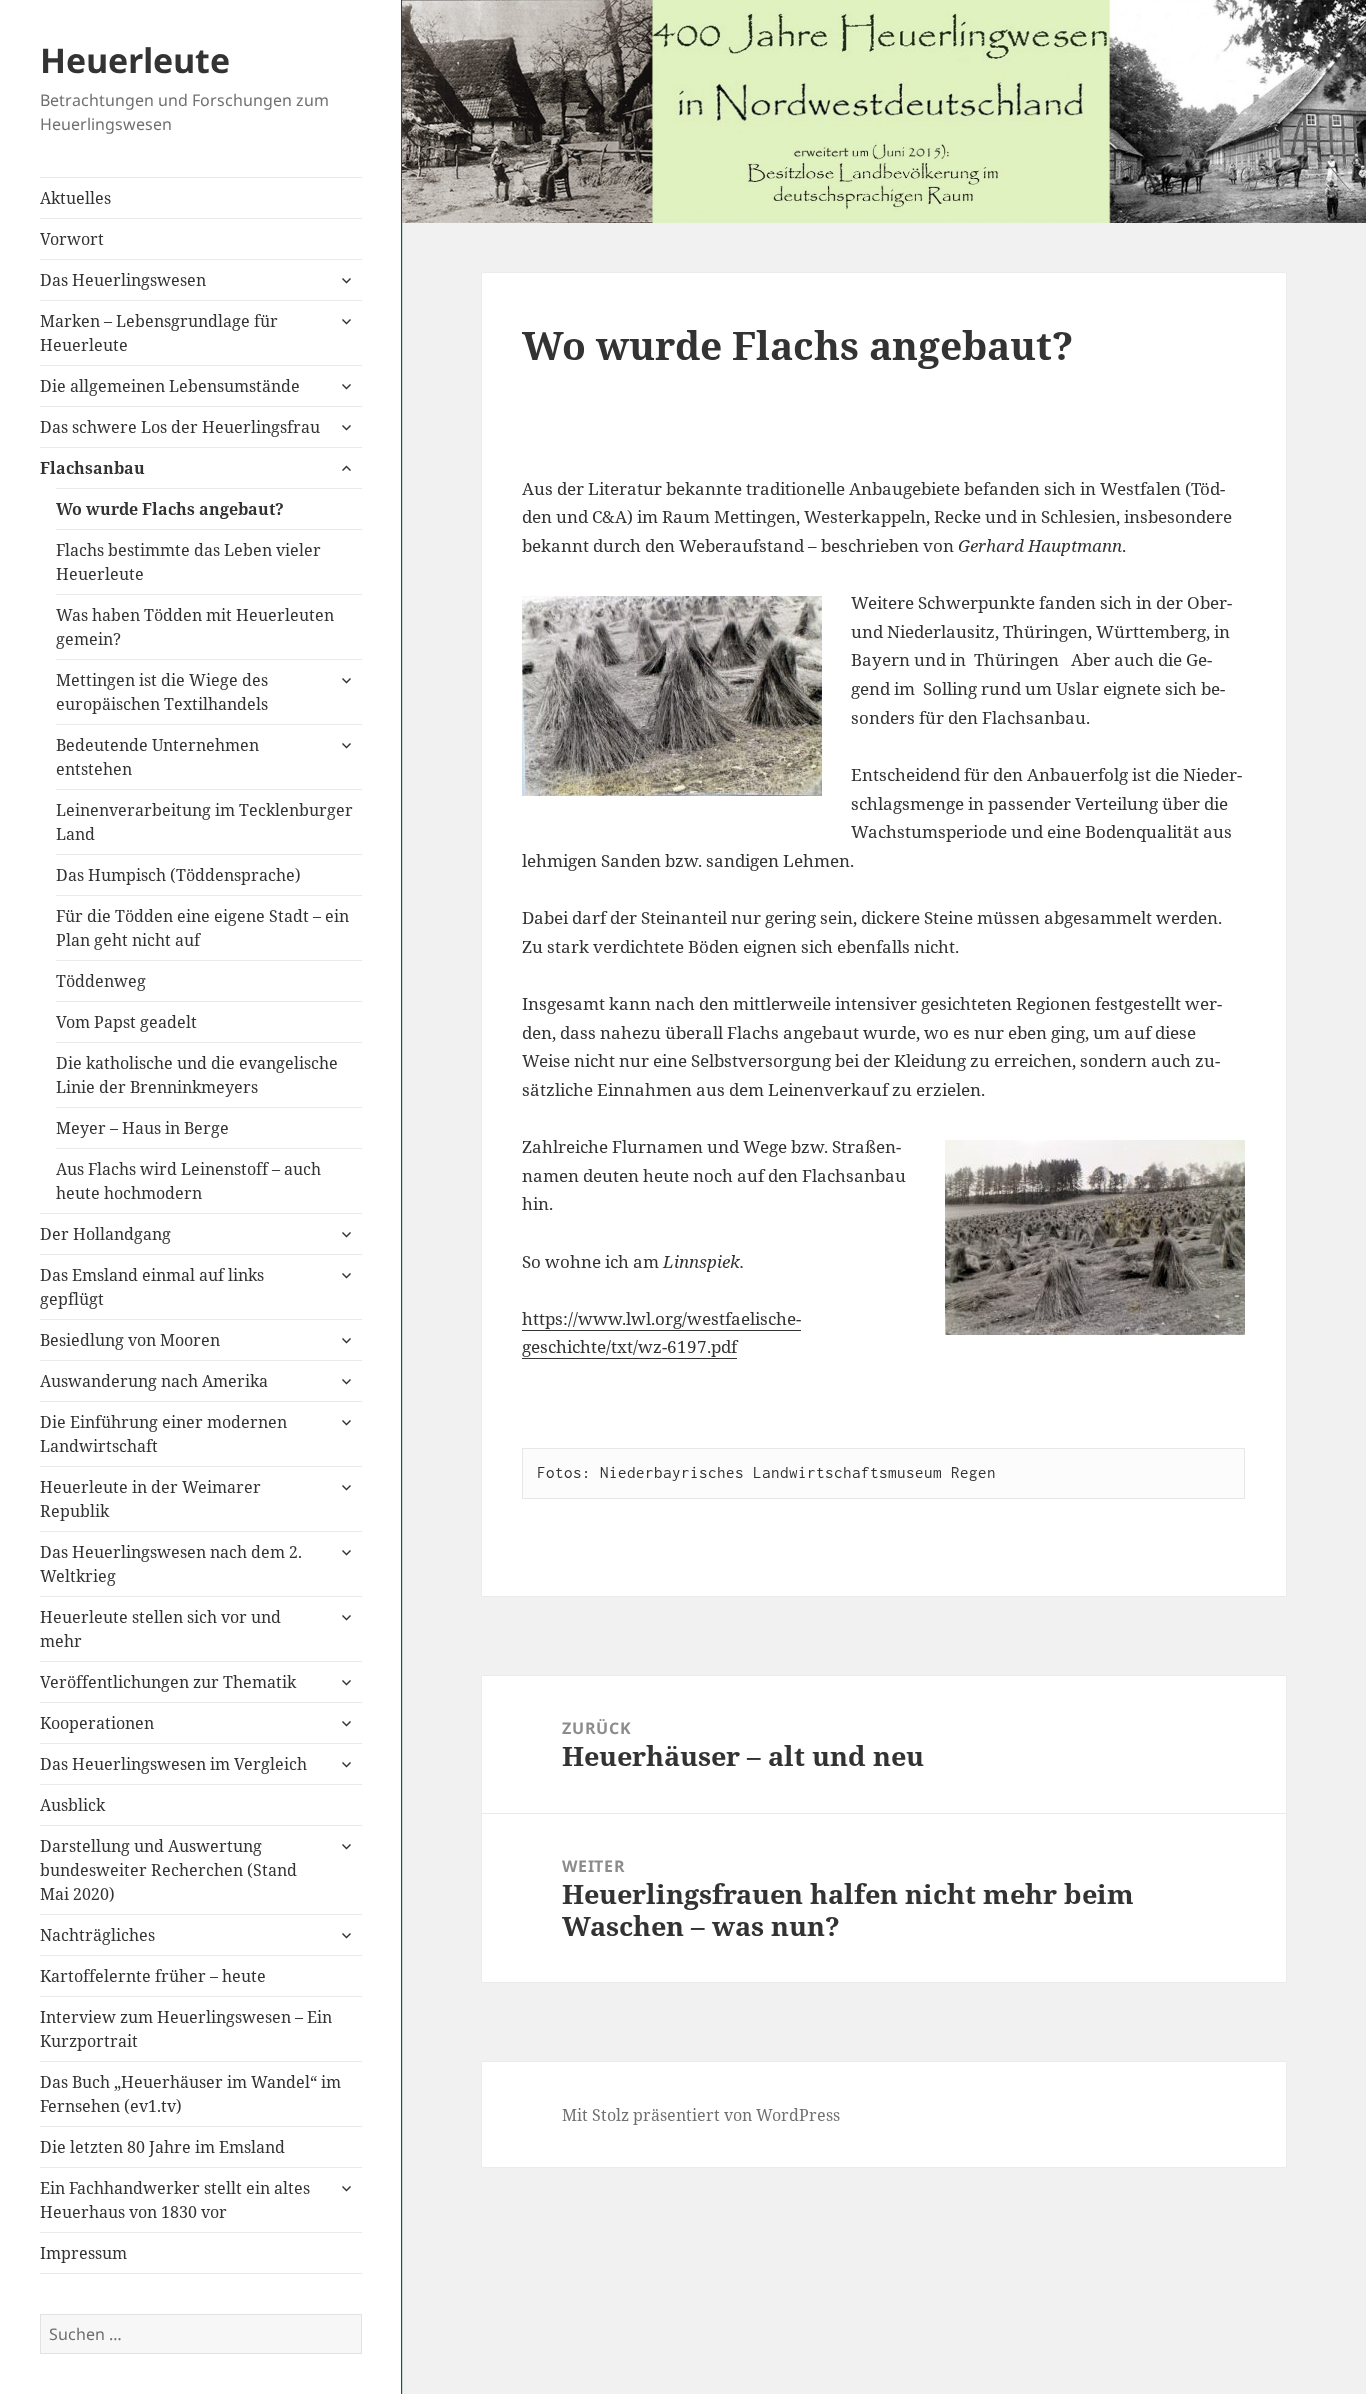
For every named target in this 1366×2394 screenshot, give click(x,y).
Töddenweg (101, 981)
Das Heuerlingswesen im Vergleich (173, 1764)
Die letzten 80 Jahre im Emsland (162, 2147)
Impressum (83, 2253)
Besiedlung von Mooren (130, 1340)
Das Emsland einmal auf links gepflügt (152, 1287)
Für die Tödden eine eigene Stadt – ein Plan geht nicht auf (202, 928)
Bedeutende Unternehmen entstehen (157, 757)
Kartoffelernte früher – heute (153, 1976)
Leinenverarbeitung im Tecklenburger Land (204, 822)
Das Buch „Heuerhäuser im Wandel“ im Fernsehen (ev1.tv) (190, 2094)
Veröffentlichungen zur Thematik (168, 1682)
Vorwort (72, 239)
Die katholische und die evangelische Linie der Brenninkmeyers (197, 1075)
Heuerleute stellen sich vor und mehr (160, 1629)
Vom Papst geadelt (126, 1022)
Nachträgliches (97, 1935)
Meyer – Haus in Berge (142, 1128)
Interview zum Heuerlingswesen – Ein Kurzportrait (186, 2029)
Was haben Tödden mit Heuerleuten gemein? (195, 627)
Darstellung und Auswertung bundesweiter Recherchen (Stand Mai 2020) (168, 1870)
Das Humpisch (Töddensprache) (178, 875)
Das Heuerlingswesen (123, 280)
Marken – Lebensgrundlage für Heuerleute (159, 333)
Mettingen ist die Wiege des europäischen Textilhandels (162, 692)
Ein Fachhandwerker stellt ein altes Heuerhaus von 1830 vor (175, 2200)
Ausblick (72, 1805)
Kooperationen (97, 1723)
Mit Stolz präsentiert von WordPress (701, 2115)
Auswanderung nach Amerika (154, 1381)
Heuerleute (135, 60)
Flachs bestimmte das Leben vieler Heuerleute (188, 562)
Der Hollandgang (105, 1234)
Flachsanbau (92, 468)
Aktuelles (75, 198)
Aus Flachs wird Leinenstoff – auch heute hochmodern (188, 1181)
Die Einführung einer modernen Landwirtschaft (163, 1434)
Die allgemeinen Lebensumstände (170, 386)
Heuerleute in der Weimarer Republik (150, 1499)
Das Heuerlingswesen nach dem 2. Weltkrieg (171, 1564)
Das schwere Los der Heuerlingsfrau (180, 427)
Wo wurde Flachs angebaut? (170, 509)
